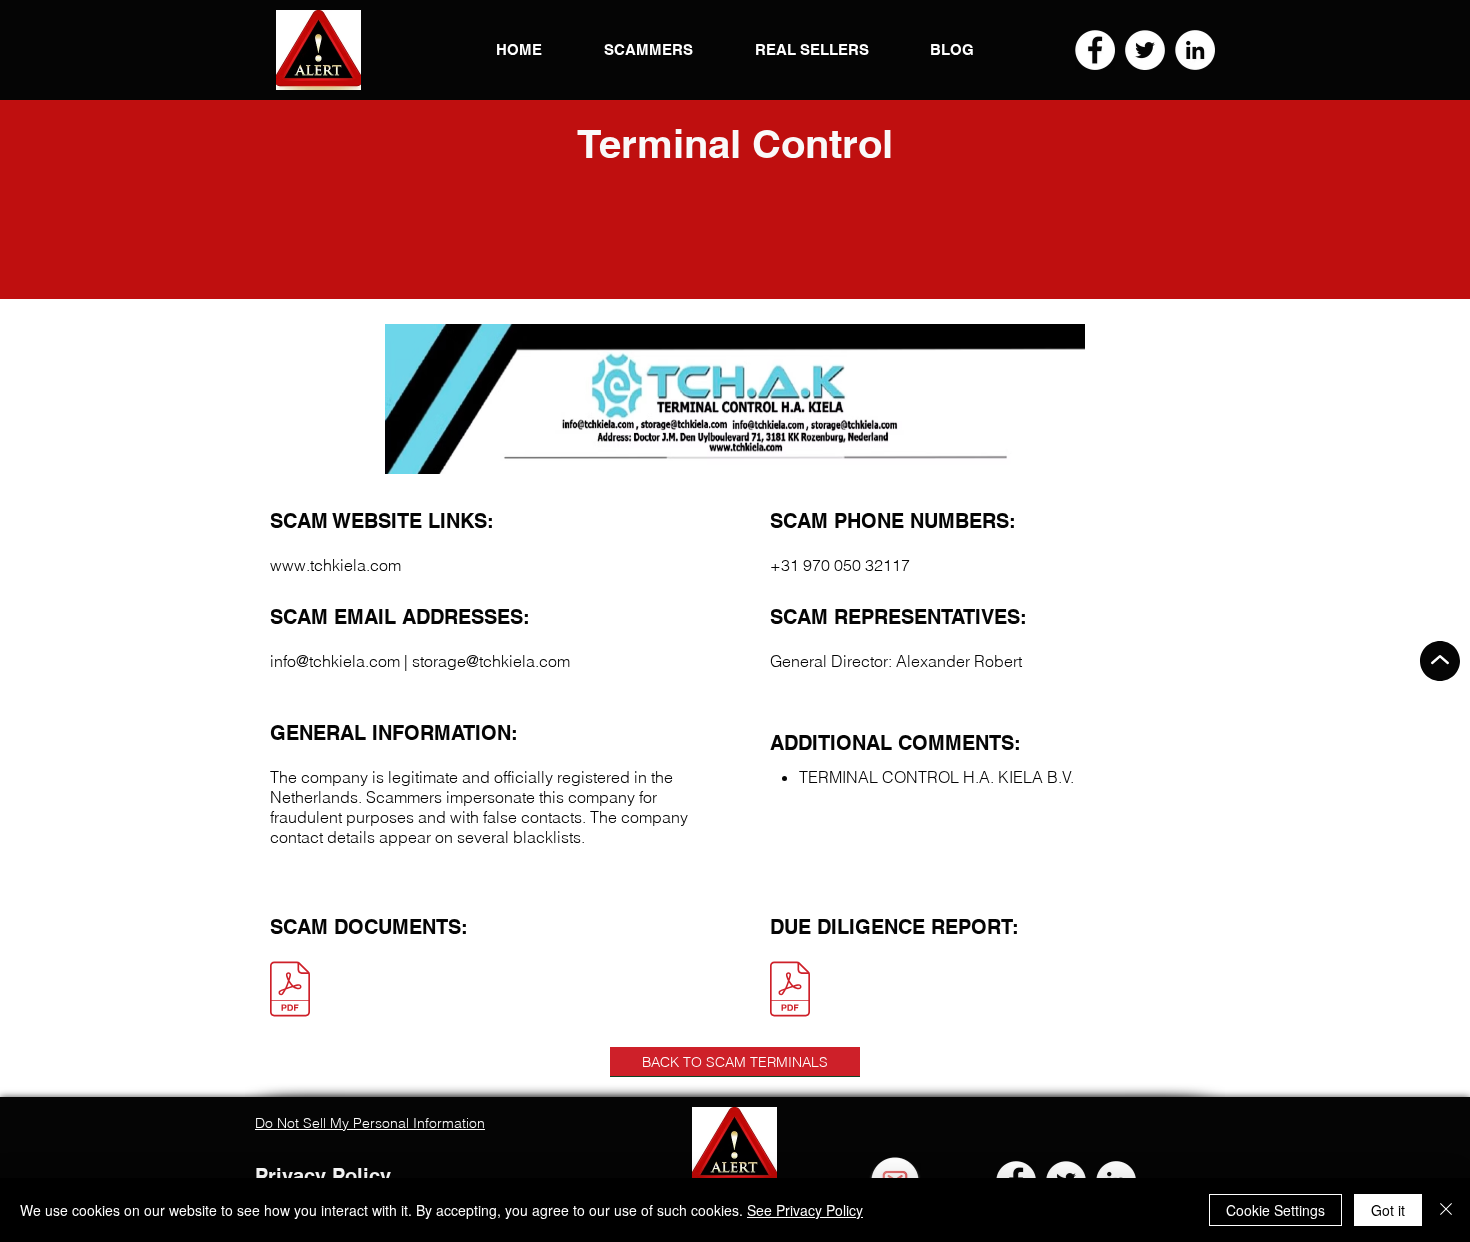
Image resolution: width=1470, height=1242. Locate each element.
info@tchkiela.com (335, 661)
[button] (318, 50)
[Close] (1446, 1210)
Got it (1388, 1210)
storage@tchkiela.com (491, 661)
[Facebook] (1095, 50)
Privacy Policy (323, 1176)
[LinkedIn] (1195, 50)
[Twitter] (1145, 50)
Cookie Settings (1275, 1210)
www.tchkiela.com (335, 565)
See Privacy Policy (805, 1210)
